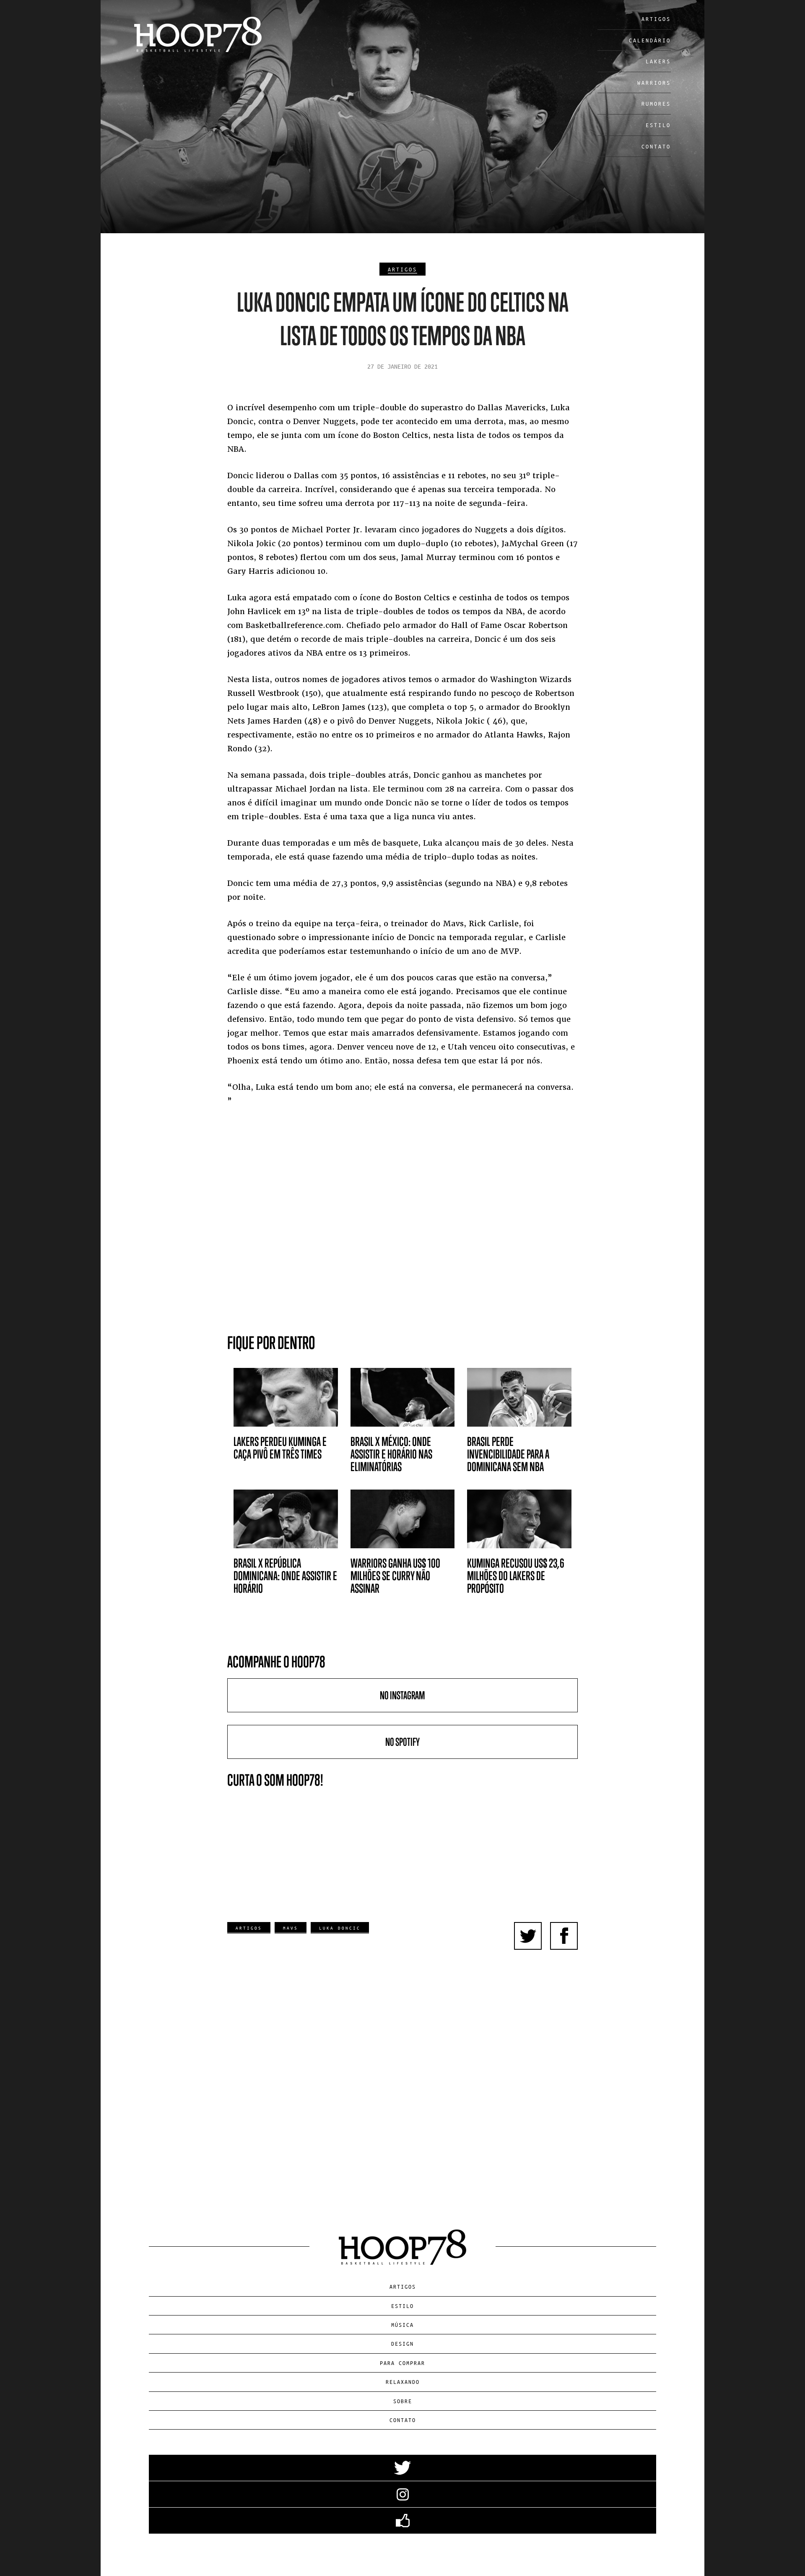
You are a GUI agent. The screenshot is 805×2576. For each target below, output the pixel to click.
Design (402, 2343)
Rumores (656, 103)
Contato (656, 146)
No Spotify (402, 1742)
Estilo (658, 125)
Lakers (658, 61)
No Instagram (402, 1695)
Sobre (403, 2401)
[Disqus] (403, 2080)
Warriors (654, 82)
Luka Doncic (340, 1928)
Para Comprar (402, 2363)
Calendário (650, 40)
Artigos (656, 19)
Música (402, 2325)
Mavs (291, 1928)
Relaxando (403, 2382)
